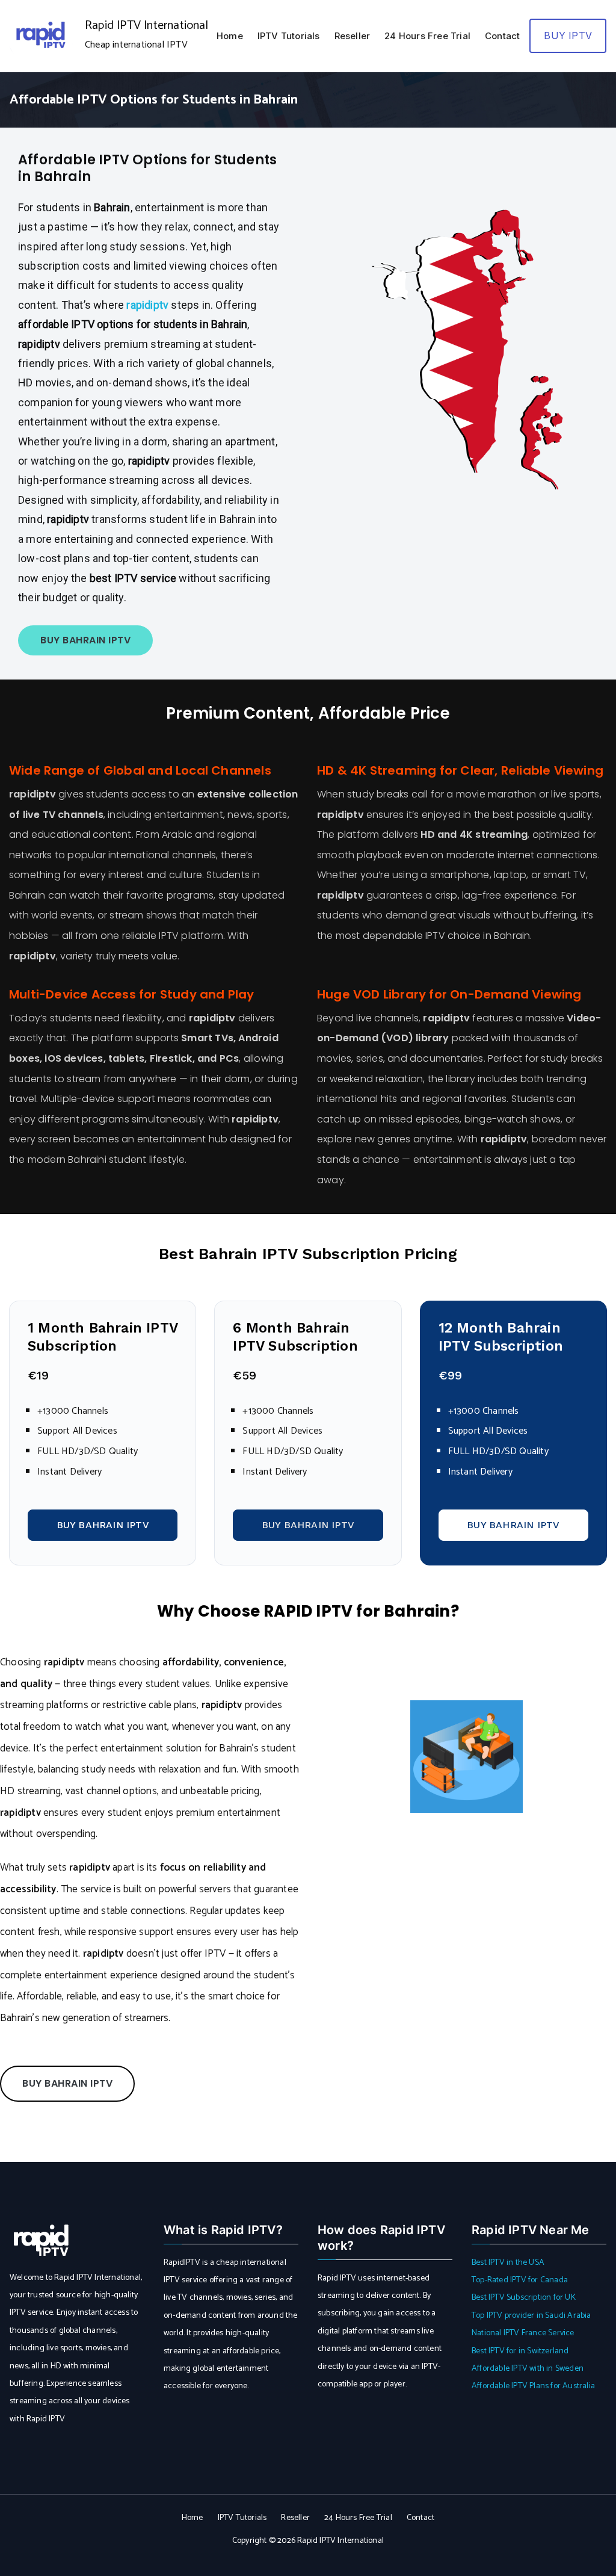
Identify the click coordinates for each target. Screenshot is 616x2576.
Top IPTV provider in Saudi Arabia (531, 2316)
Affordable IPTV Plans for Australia (533, 2386)
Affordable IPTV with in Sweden (528, 2369)
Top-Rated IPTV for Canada (520, 2280)
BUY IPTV (568, 36)
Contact (502, 36)
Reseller (353, 36)
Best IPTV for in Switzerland (520, 2351)
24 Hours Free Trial (427, 36)
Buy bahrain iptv (103, 1525)
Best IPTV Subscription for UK (524, 2298)
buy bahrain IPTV (85, 640)
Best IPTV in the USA (508, 2263)
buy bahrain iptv (67, 2083)
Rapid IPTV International (146, 26)
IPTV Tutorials (289, 36)
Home (230, 36)
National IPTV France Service (523, 2333)
